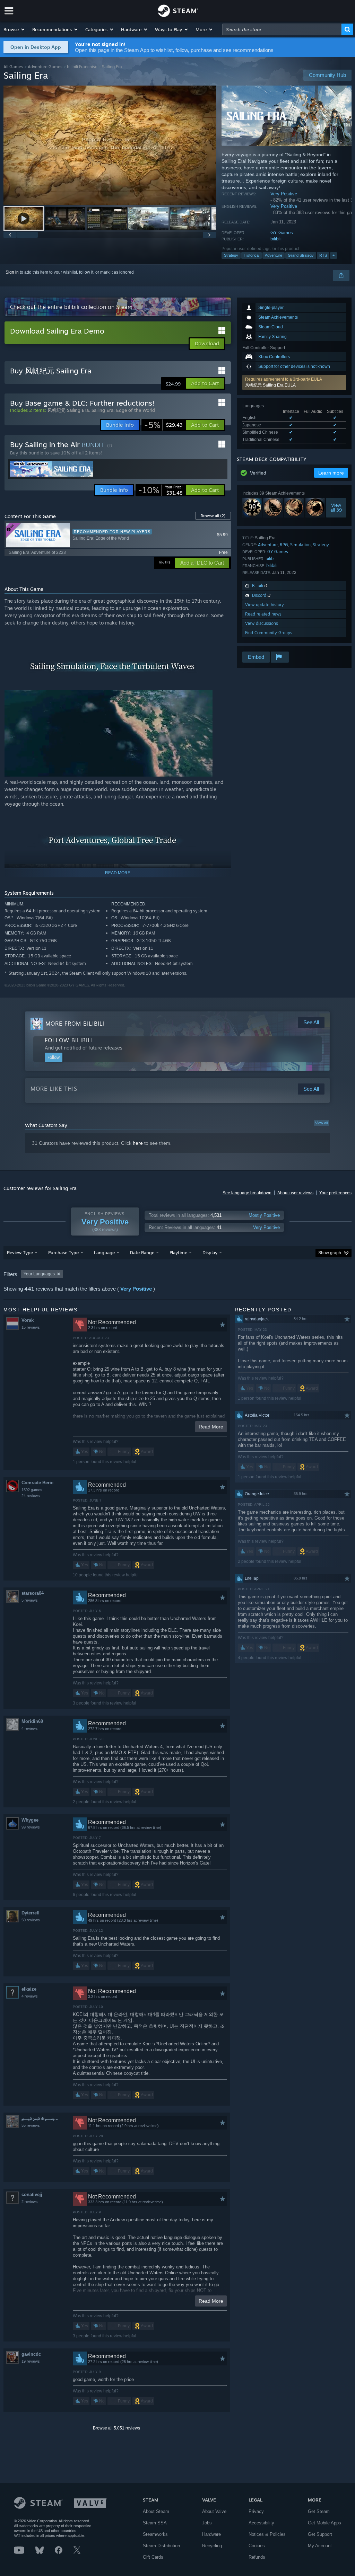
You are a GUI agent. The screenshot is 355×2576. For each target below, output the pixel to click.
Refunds (257, 2557)
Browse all (213, 516)
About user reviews (295, 1193)
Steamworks (155, 2534)
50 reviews (31, 1920)
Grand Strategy (301, 255)
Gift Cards (153, 2557)
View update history (265, 605)
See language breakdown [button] (247, 1193)
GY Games (282, 233)
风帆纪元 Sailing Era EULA (270, 385)
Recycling (212, 2546)
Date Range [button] (142, 1252)
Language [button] (104, 1252)
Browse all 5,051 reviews (116, 2428)
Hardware (211, 2534)
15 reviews (31, 1327)
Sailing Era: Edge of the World (123, 410)
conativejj (32, 2194)
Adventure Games (45, 67)
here (138, 1143)
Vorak (28, 1320)
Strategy (231, 255)
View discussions (262, 623)
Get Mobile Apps (324, 2523)
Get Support (320, 2534)
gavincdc (31, 2354)
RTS (323, 255)
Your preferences (335, 1193)
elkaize (29, 1989)
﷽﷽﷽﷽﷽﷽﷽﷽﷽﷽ (47, 2118)
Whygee (30, 1820)
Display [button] (210, 1252)
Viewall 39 (336, 508)
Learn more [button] (331, 473)
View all (321, 1123)
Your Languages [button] (39, 1274)
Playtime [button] (178, 1252)
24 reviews (31, 1496)
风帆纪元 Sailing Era (68, 410)
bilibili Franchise (82, 67)
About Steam (156, 2511)
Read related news (263, 614)
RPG (284, 545)
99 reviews (31, 1827)
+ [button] (334, 255)
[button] (14, 29)
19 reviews (31, 2361)
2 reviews (30, 2202)
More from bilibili (75, 1024)
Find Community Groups (269, 633)
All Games (13, 67)
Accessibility (261, 2523)
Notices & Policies (267, 2534)
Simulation (300, 545)
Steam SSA (155, 2523)
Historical (252, 255)
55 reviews (31, 2125)
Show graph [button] (330, 1253)
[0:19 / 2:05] (110, 145)
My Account (320, 2546)
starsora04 (33, 1593)
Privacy (256, 2511)
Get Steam (319, 2511)
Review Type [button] (20, 1252)
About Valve (214, 2511)
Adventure (274, 255)
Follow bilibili (69, 1040)
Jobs (207, 2523)
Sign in (12, 272)
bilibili (276, 239)
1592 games (32, 1490)
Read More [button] (211, 1427)
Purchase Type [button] (63, 1252)
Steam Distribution (161, 2546)
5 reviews (30, 1600)
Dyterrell (31, 1913)
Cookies (257, 2546)
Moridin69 (32, 1721)
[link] (163, 425)
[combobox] (282, 29)
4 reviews (30, 1728)
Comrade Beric (37, 1483)
